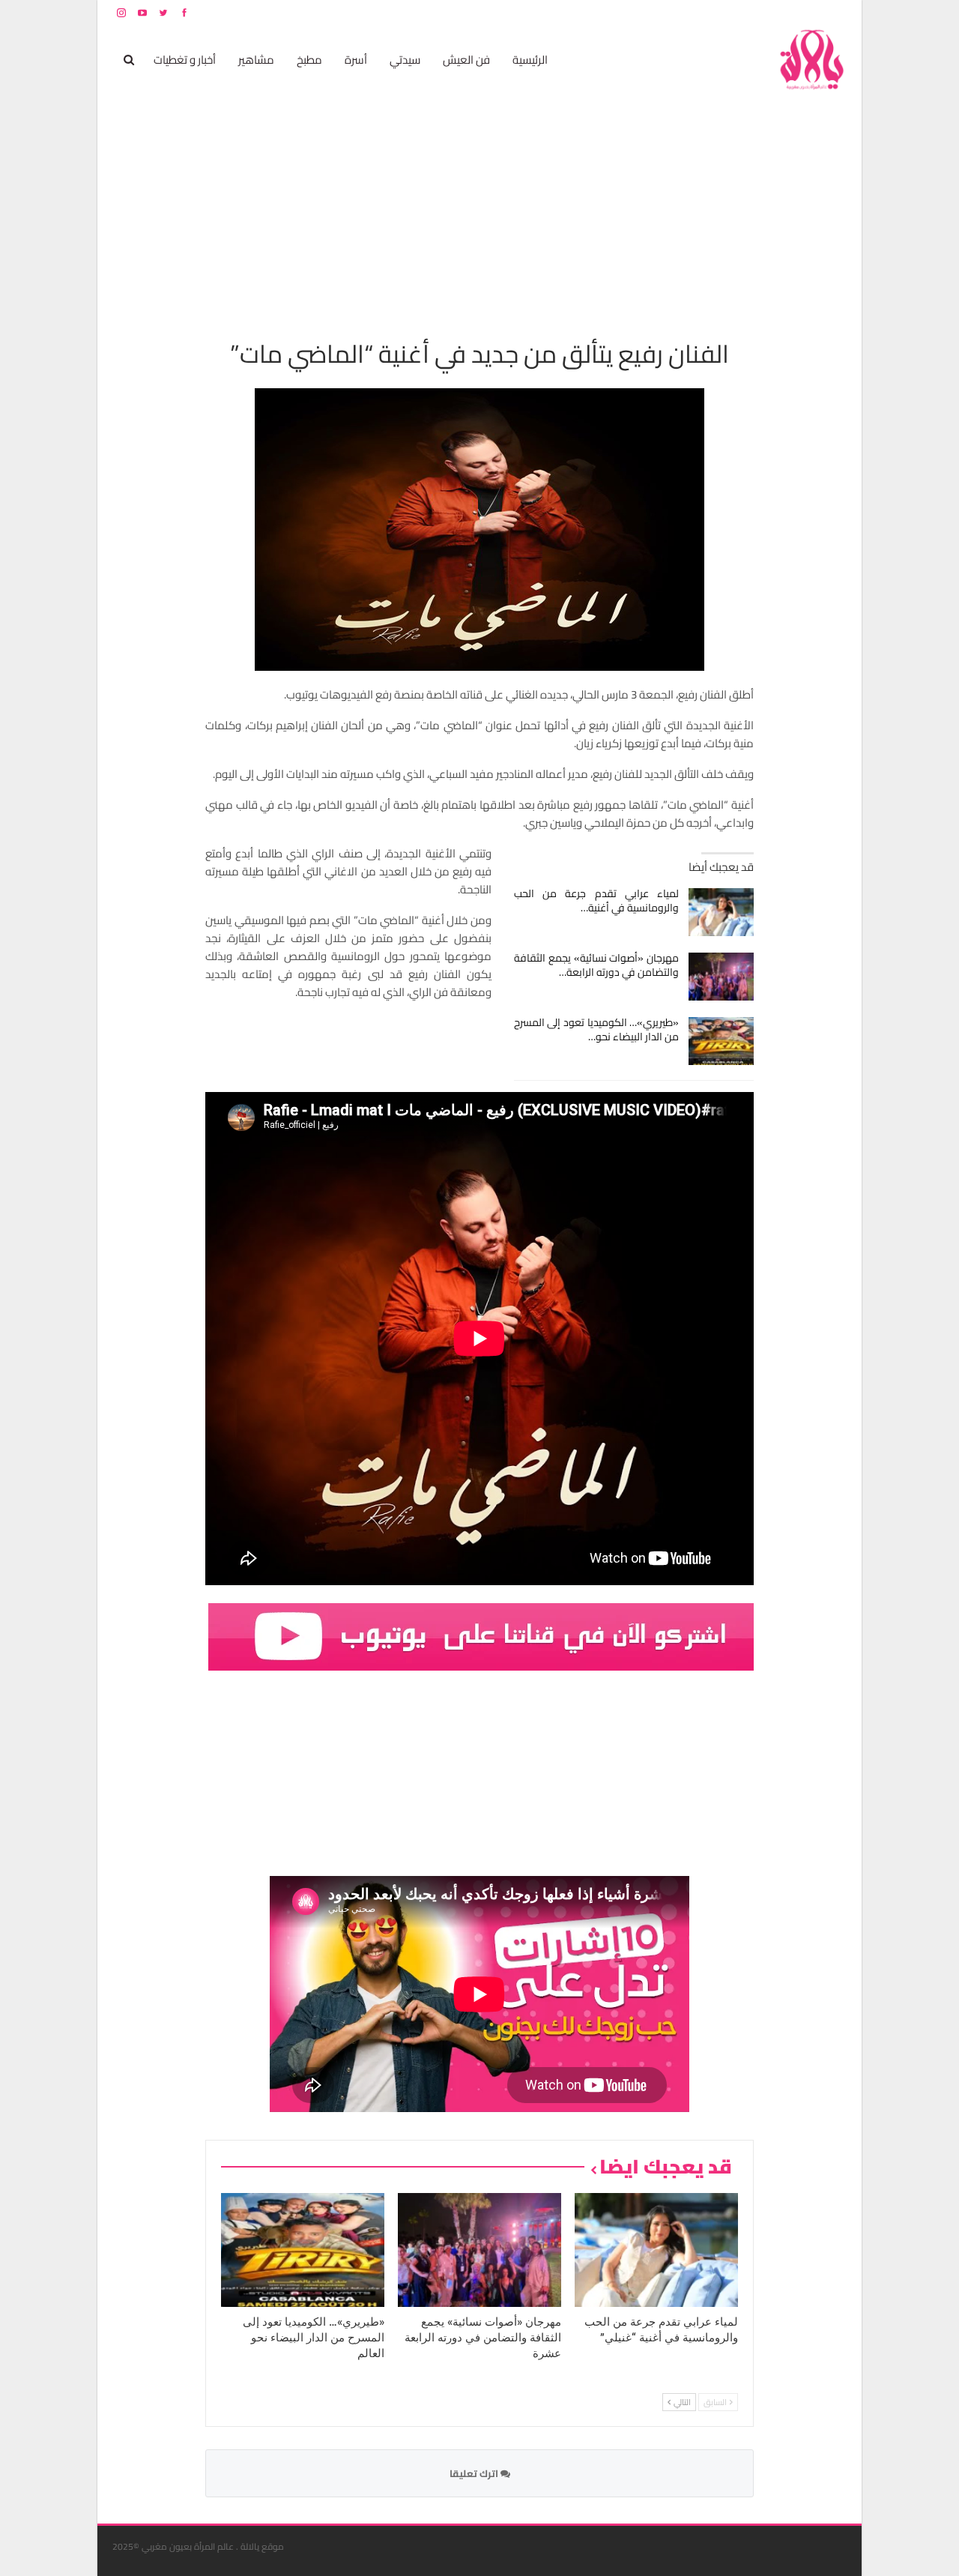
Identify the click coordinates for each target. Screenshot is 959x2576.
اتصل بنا (751, 12)
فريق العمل (793, 12)
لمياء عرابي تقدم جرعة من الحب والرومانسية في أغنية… (597, 901)
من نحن (835, 12)
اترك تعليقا (475, 2473)
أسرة (356, 60)
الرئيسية (530, 60)
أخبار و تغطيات (185, 60)
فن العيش (466, 60)
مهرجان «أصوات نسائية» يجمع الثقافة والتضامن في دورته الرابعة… (597, 965)
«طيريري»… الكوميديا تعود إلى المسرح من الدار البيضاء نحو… (597, 1029)
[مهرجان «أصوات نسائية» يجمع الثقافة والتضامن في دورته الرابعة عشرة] (721, 977)
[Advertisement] (479, 207)
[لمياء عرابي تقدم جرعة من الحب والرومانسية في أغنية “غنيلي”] (721, 912)
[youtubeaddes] (481, 1635)
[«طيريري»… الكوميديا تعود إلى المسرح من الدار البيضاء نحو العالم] (721, 1041)
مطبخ (309, 60)
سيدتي (405, 60)
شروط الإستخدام (703, 12)
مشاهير (256, 60)
